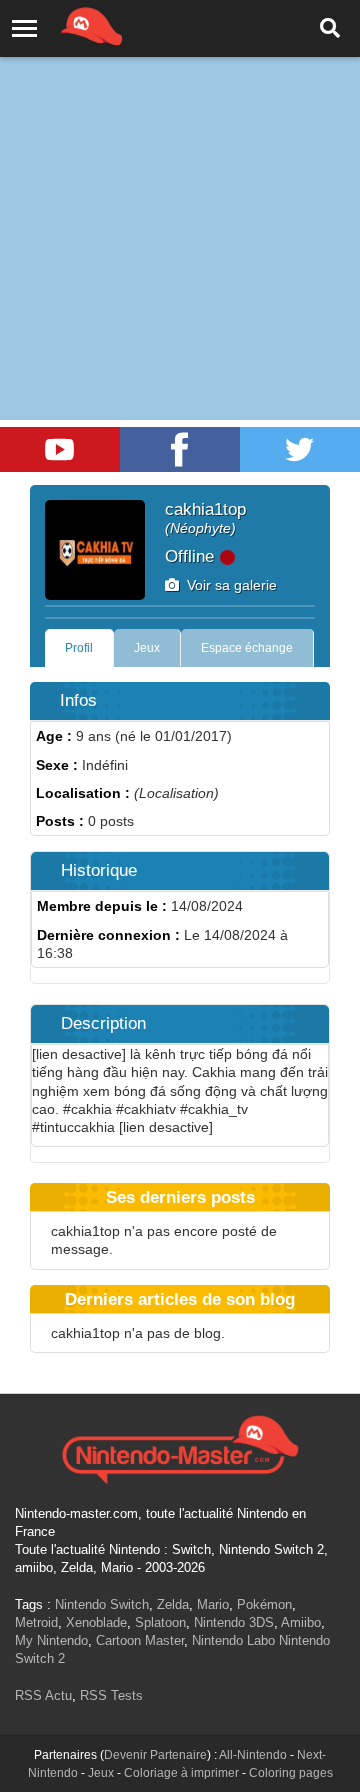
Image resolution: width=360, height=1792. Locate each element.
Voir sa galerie (228, 585)
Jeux (147, 648)
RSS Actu (43, 1695)
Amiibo (301, 1622)
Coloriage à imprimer (181, 1773)
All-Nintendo (253, 1755)
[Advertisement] (180, 190)
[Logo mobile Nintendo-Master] (64, 25)
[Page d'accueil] (180, 1447)
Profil (79, 648)
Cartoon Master (140, 1640)
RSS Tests (111, 1695)
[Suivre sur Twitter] (300, 449)
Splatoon (160, 1622)
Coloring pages (291, 1773)
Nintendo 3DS (234, 1622)
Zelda (173, 1604)
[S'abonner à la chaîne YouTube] (60, 449)
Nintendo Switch (102, 1604)
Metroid (36, 1622)
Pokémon (264, 1604)
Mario (213, 1604)
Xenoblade (96, 1622)
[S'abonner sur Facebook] (180, 449)
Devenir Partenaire (155, 1755)
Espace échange (247, 648)
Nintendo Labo (233, 1640)
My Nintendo (51, 1640)
